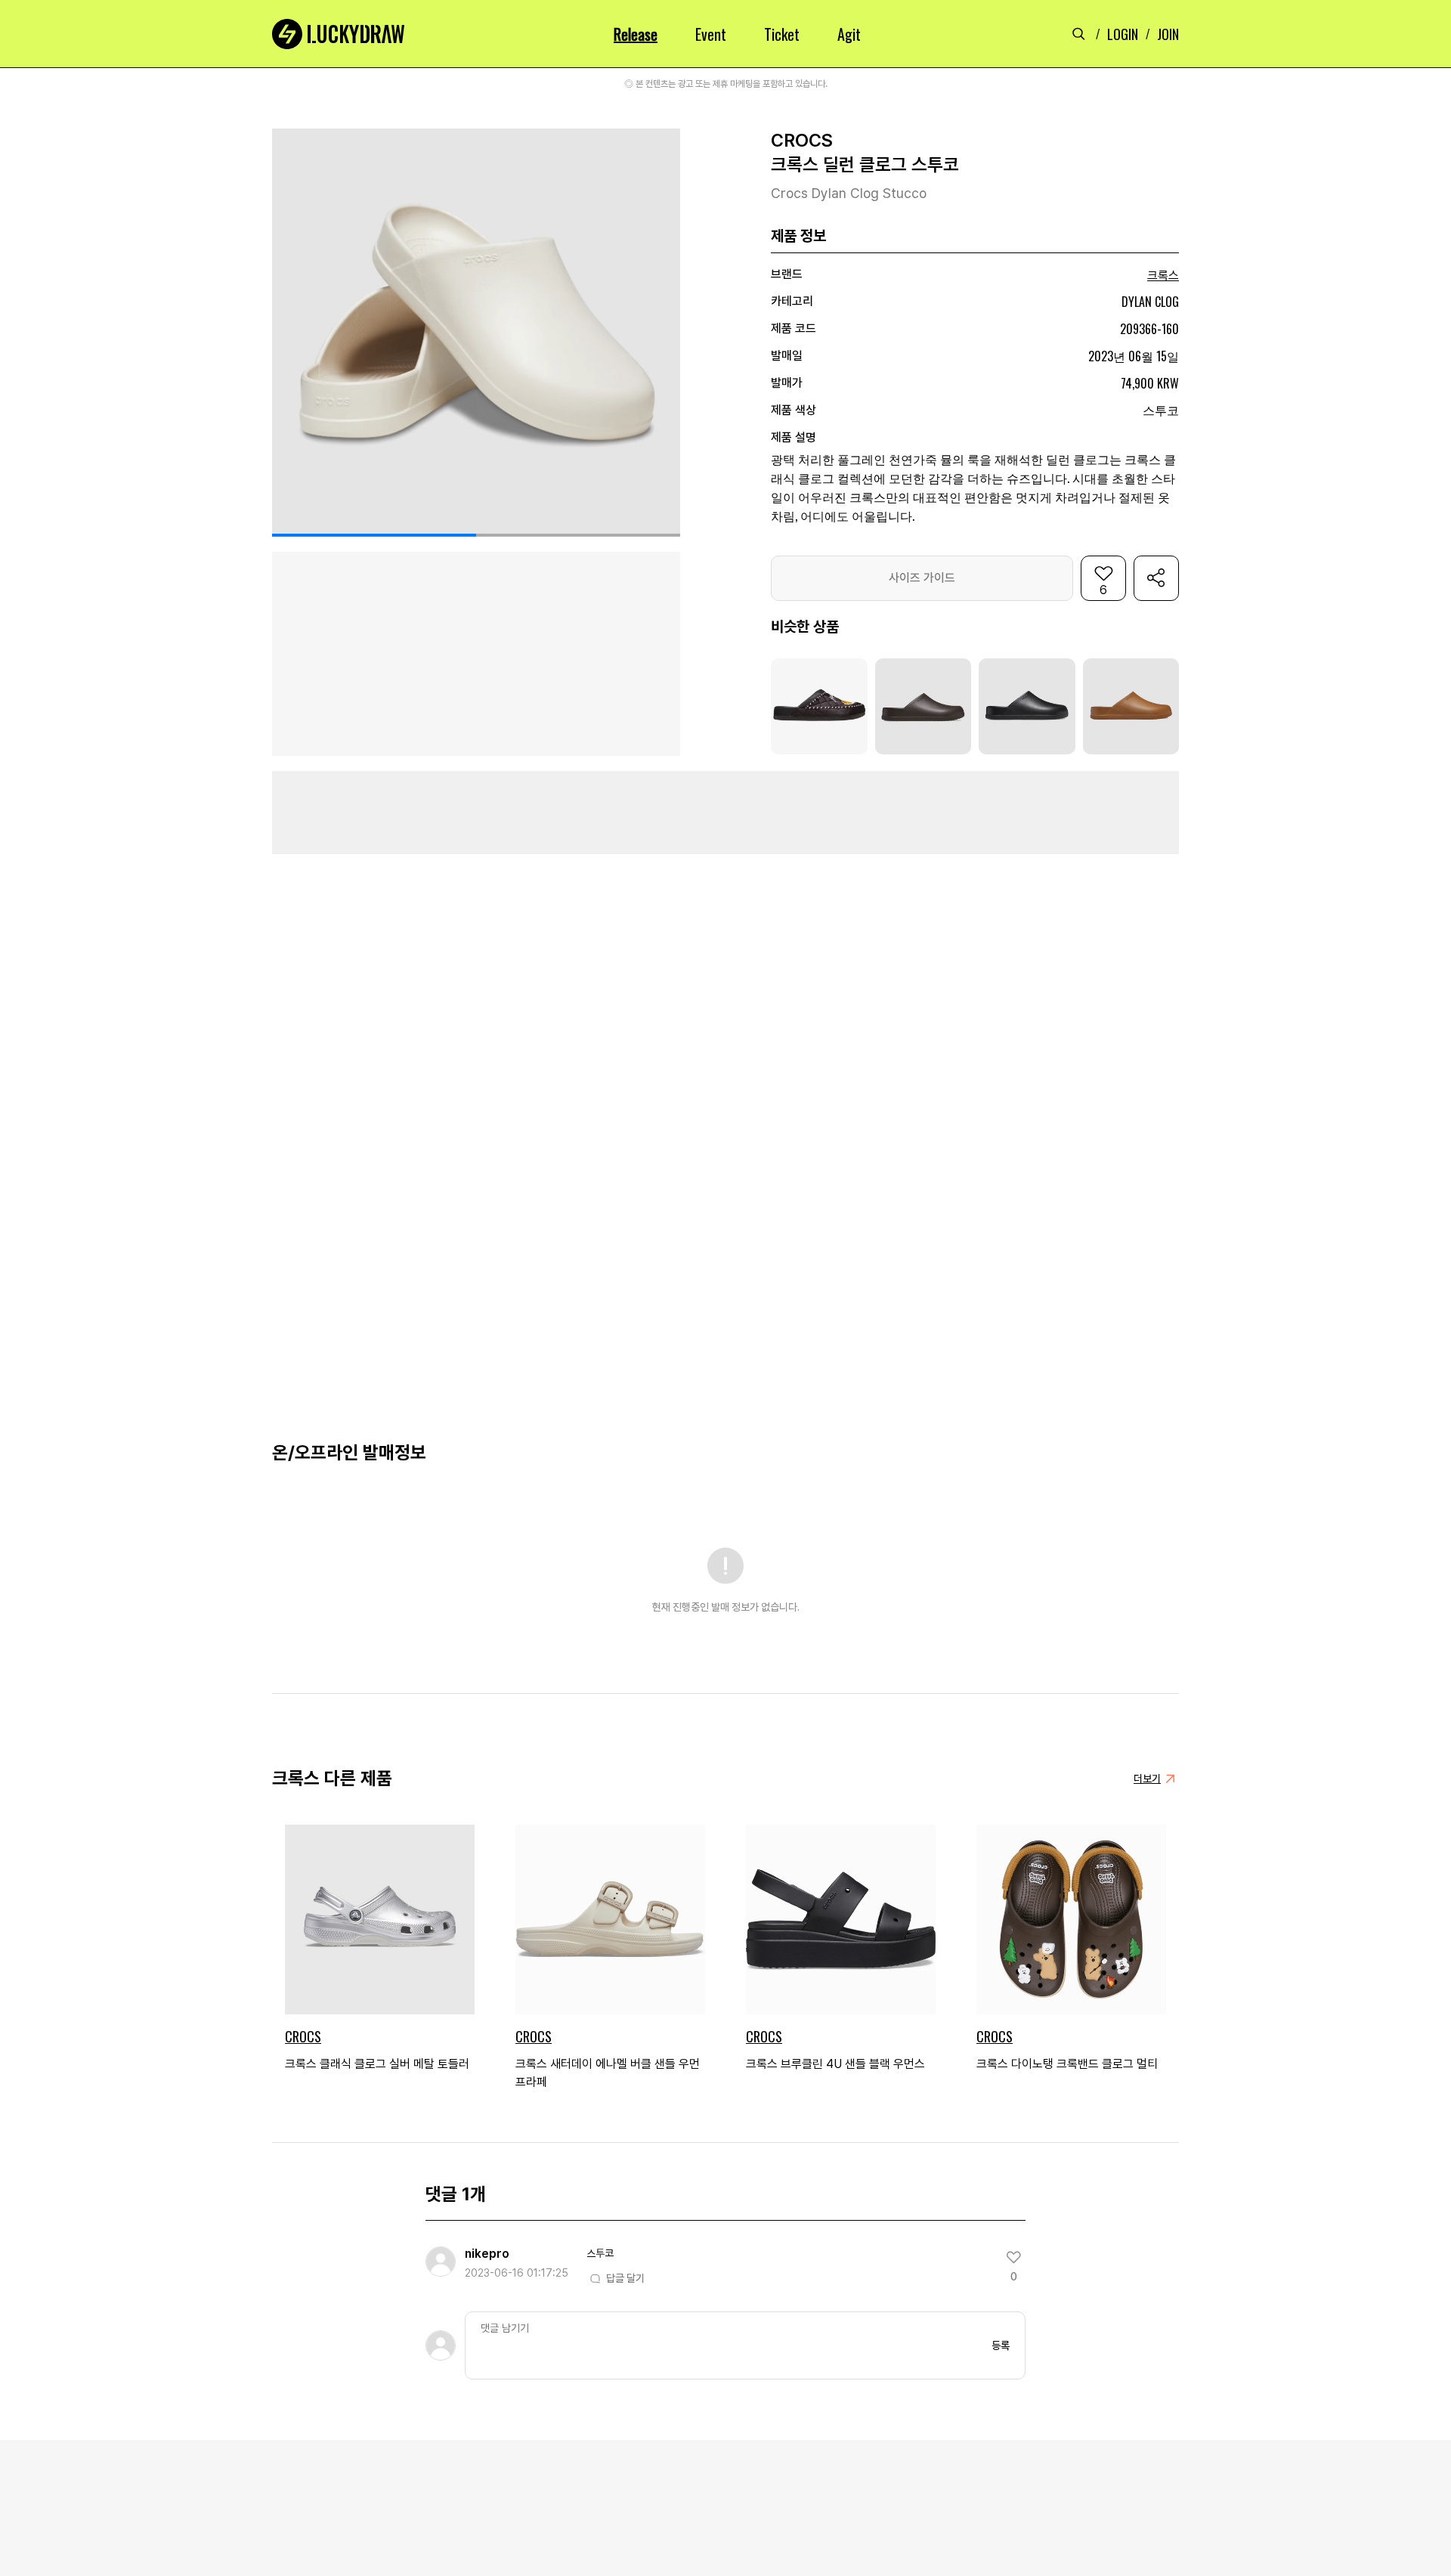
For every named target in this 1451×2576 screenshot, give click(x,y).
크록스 (1163, 276)
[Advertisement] (725, 813)
